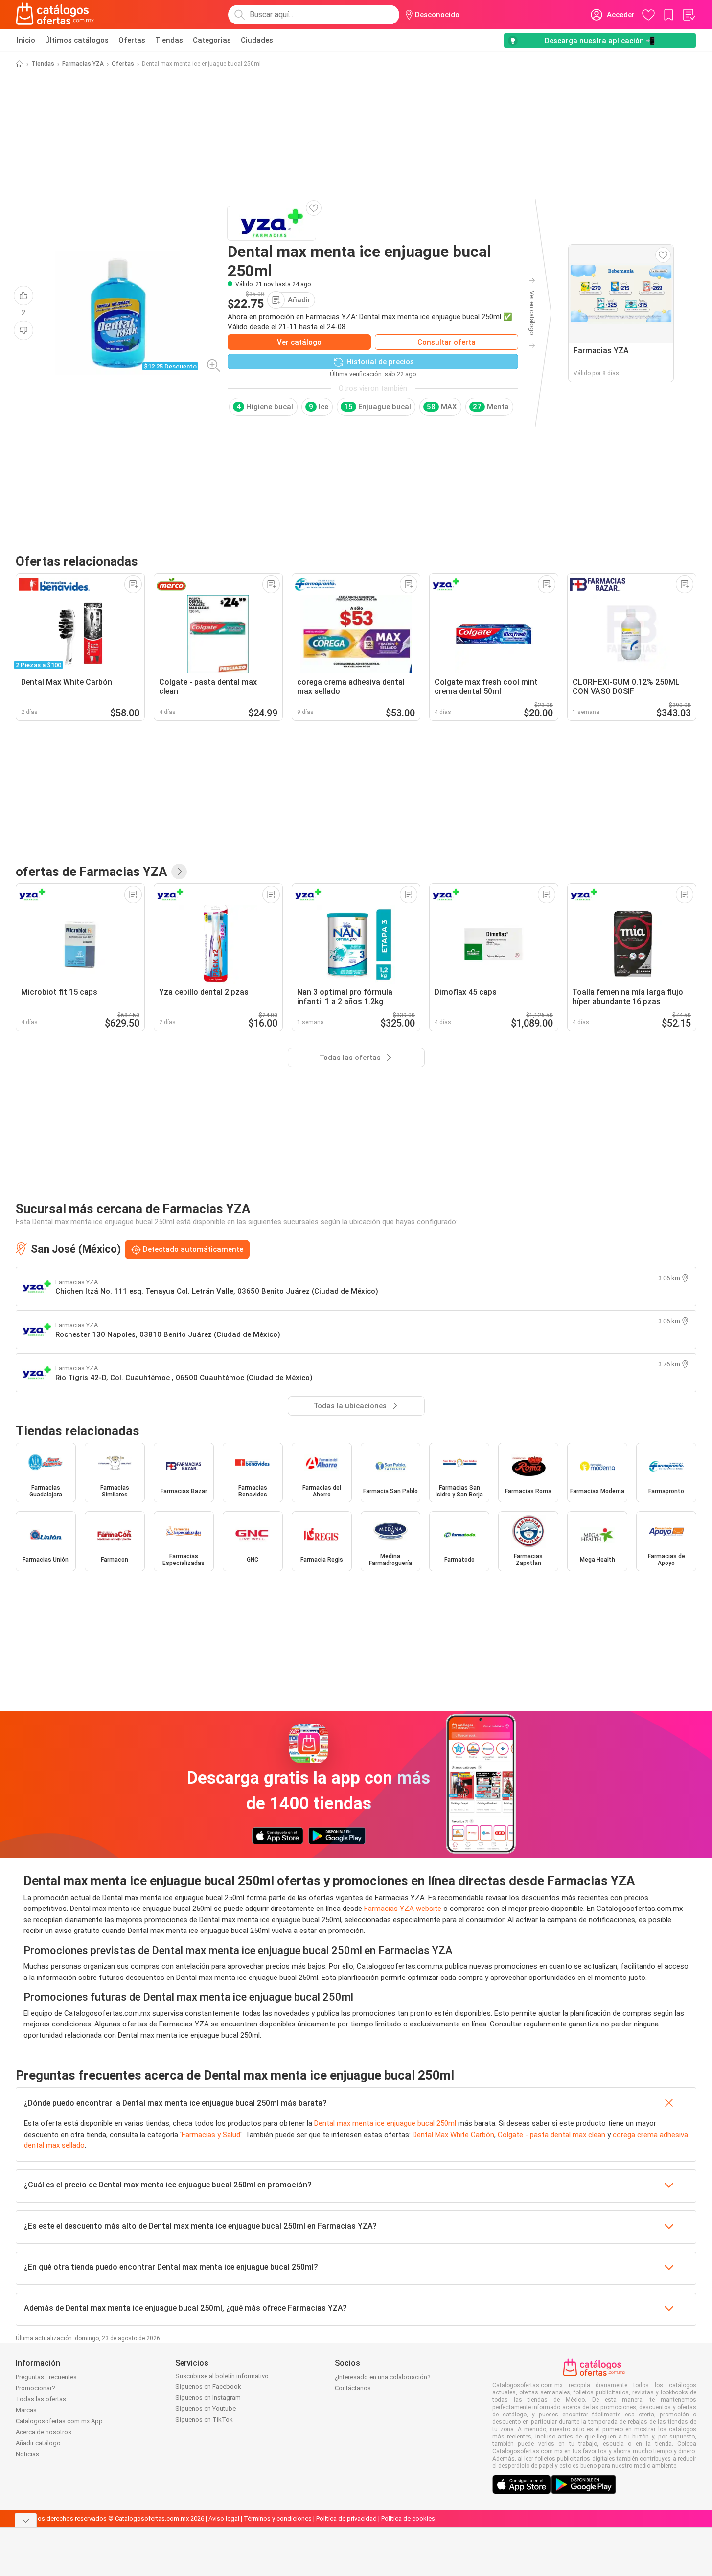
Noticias (27, 2454)
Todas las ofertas (41, 2399)
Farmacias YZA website (403, 1909)
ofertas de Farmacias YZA (92, 872)
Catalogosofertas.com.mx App (59, 2421)
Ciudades (257, 40)
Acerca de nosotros (44, 2432)
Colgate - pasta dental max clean (551, 2135)
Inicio (26, 40)
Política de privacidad (346, 2518)
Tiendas (169, 40)
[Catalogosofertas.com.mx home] (55, 15)
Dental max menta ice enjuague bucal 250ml (385, 2123)
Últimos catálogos (77, 40)
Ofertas (132, 40)
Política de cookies (408, 2518)
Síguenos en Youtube (206, 2408)
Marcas (26, 2410)
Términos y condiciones (278, 2518)
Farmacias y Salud (211, 2135)
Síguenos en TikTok (204, 2420)
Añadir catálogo (38, 2443)
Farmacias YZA (83, 64)
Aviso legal (224, 2518)
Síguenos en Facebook (208, 2386)
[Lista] (689, 15)
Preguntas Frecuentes (46, 2377)
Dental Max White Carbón (453, 2135)
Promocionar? (35, 2388)
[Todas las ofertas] (179, 872)
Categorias (212, 40)
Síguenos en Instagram (208, 2398)
